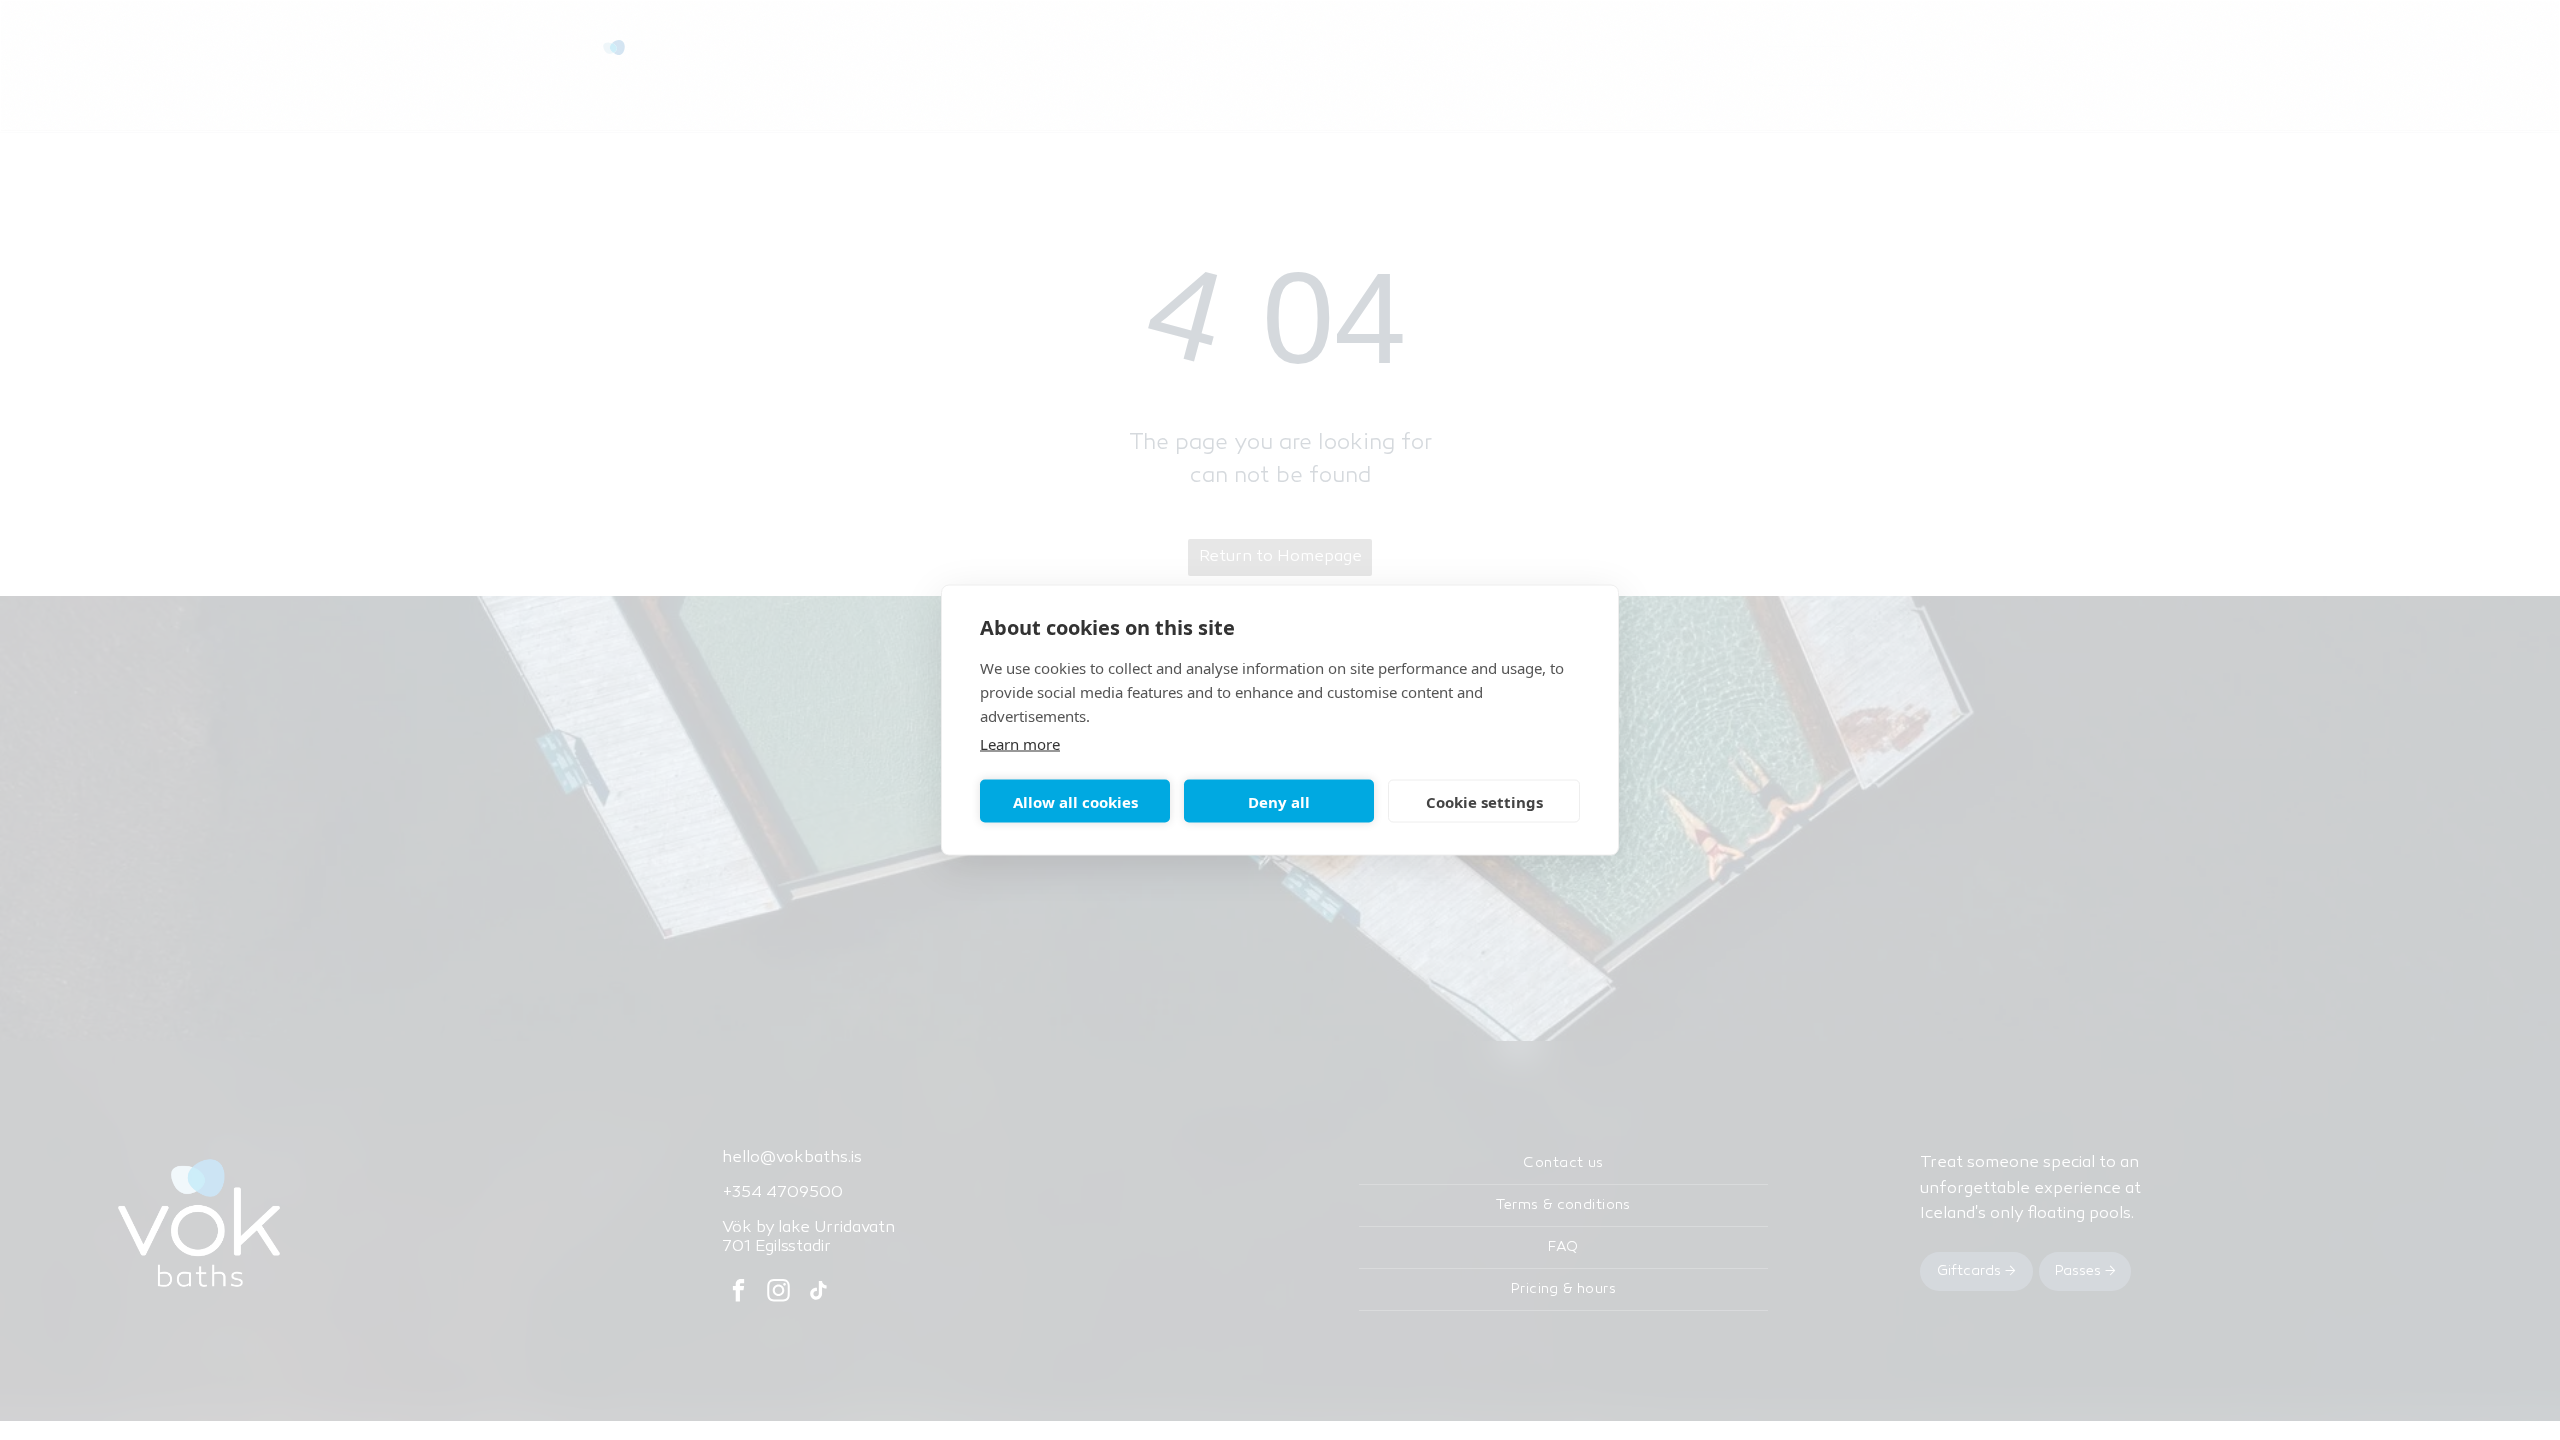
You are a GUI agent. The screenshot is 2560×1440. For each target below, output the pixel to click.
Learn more (1020, 744)
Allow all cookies (1075, 801)
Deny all (1279, 801)
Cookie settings (1484, 801)
